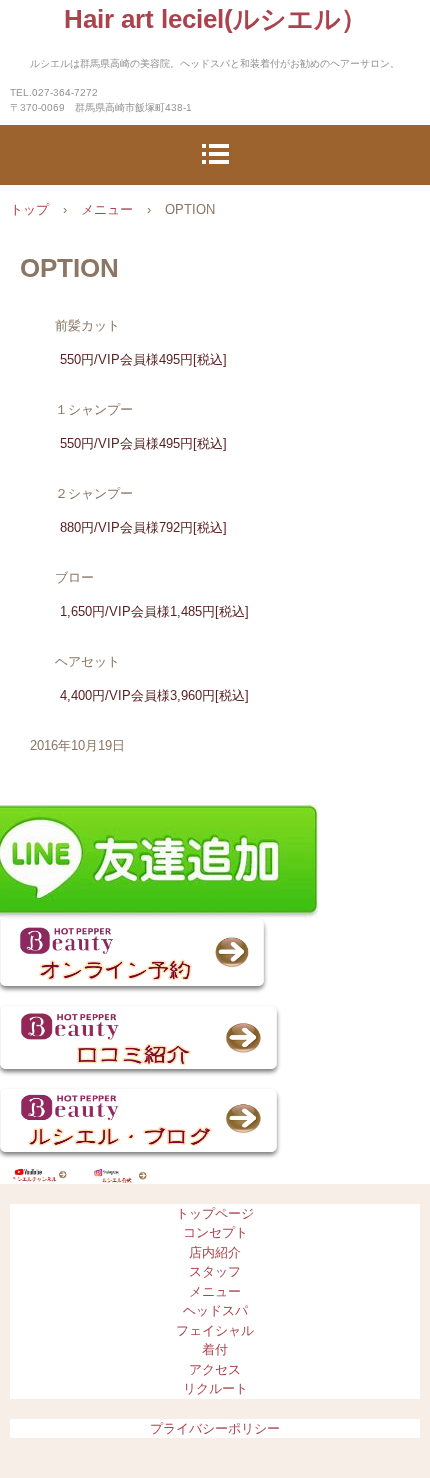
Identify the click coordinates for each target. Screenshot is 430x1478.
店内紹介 (215, 1252)
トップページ (215, 1213)
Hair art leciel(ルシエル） (215, 19)
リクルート (215, 1388)
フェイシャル (215, 1330)
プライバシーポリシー (215, 1428)
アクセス (215, 1369)
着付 (215, 1349)
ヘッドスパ (215, 1310)
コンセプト (215, 1232)
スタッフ (215, 1271)
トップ (29, 209)
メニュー (107, 209)
